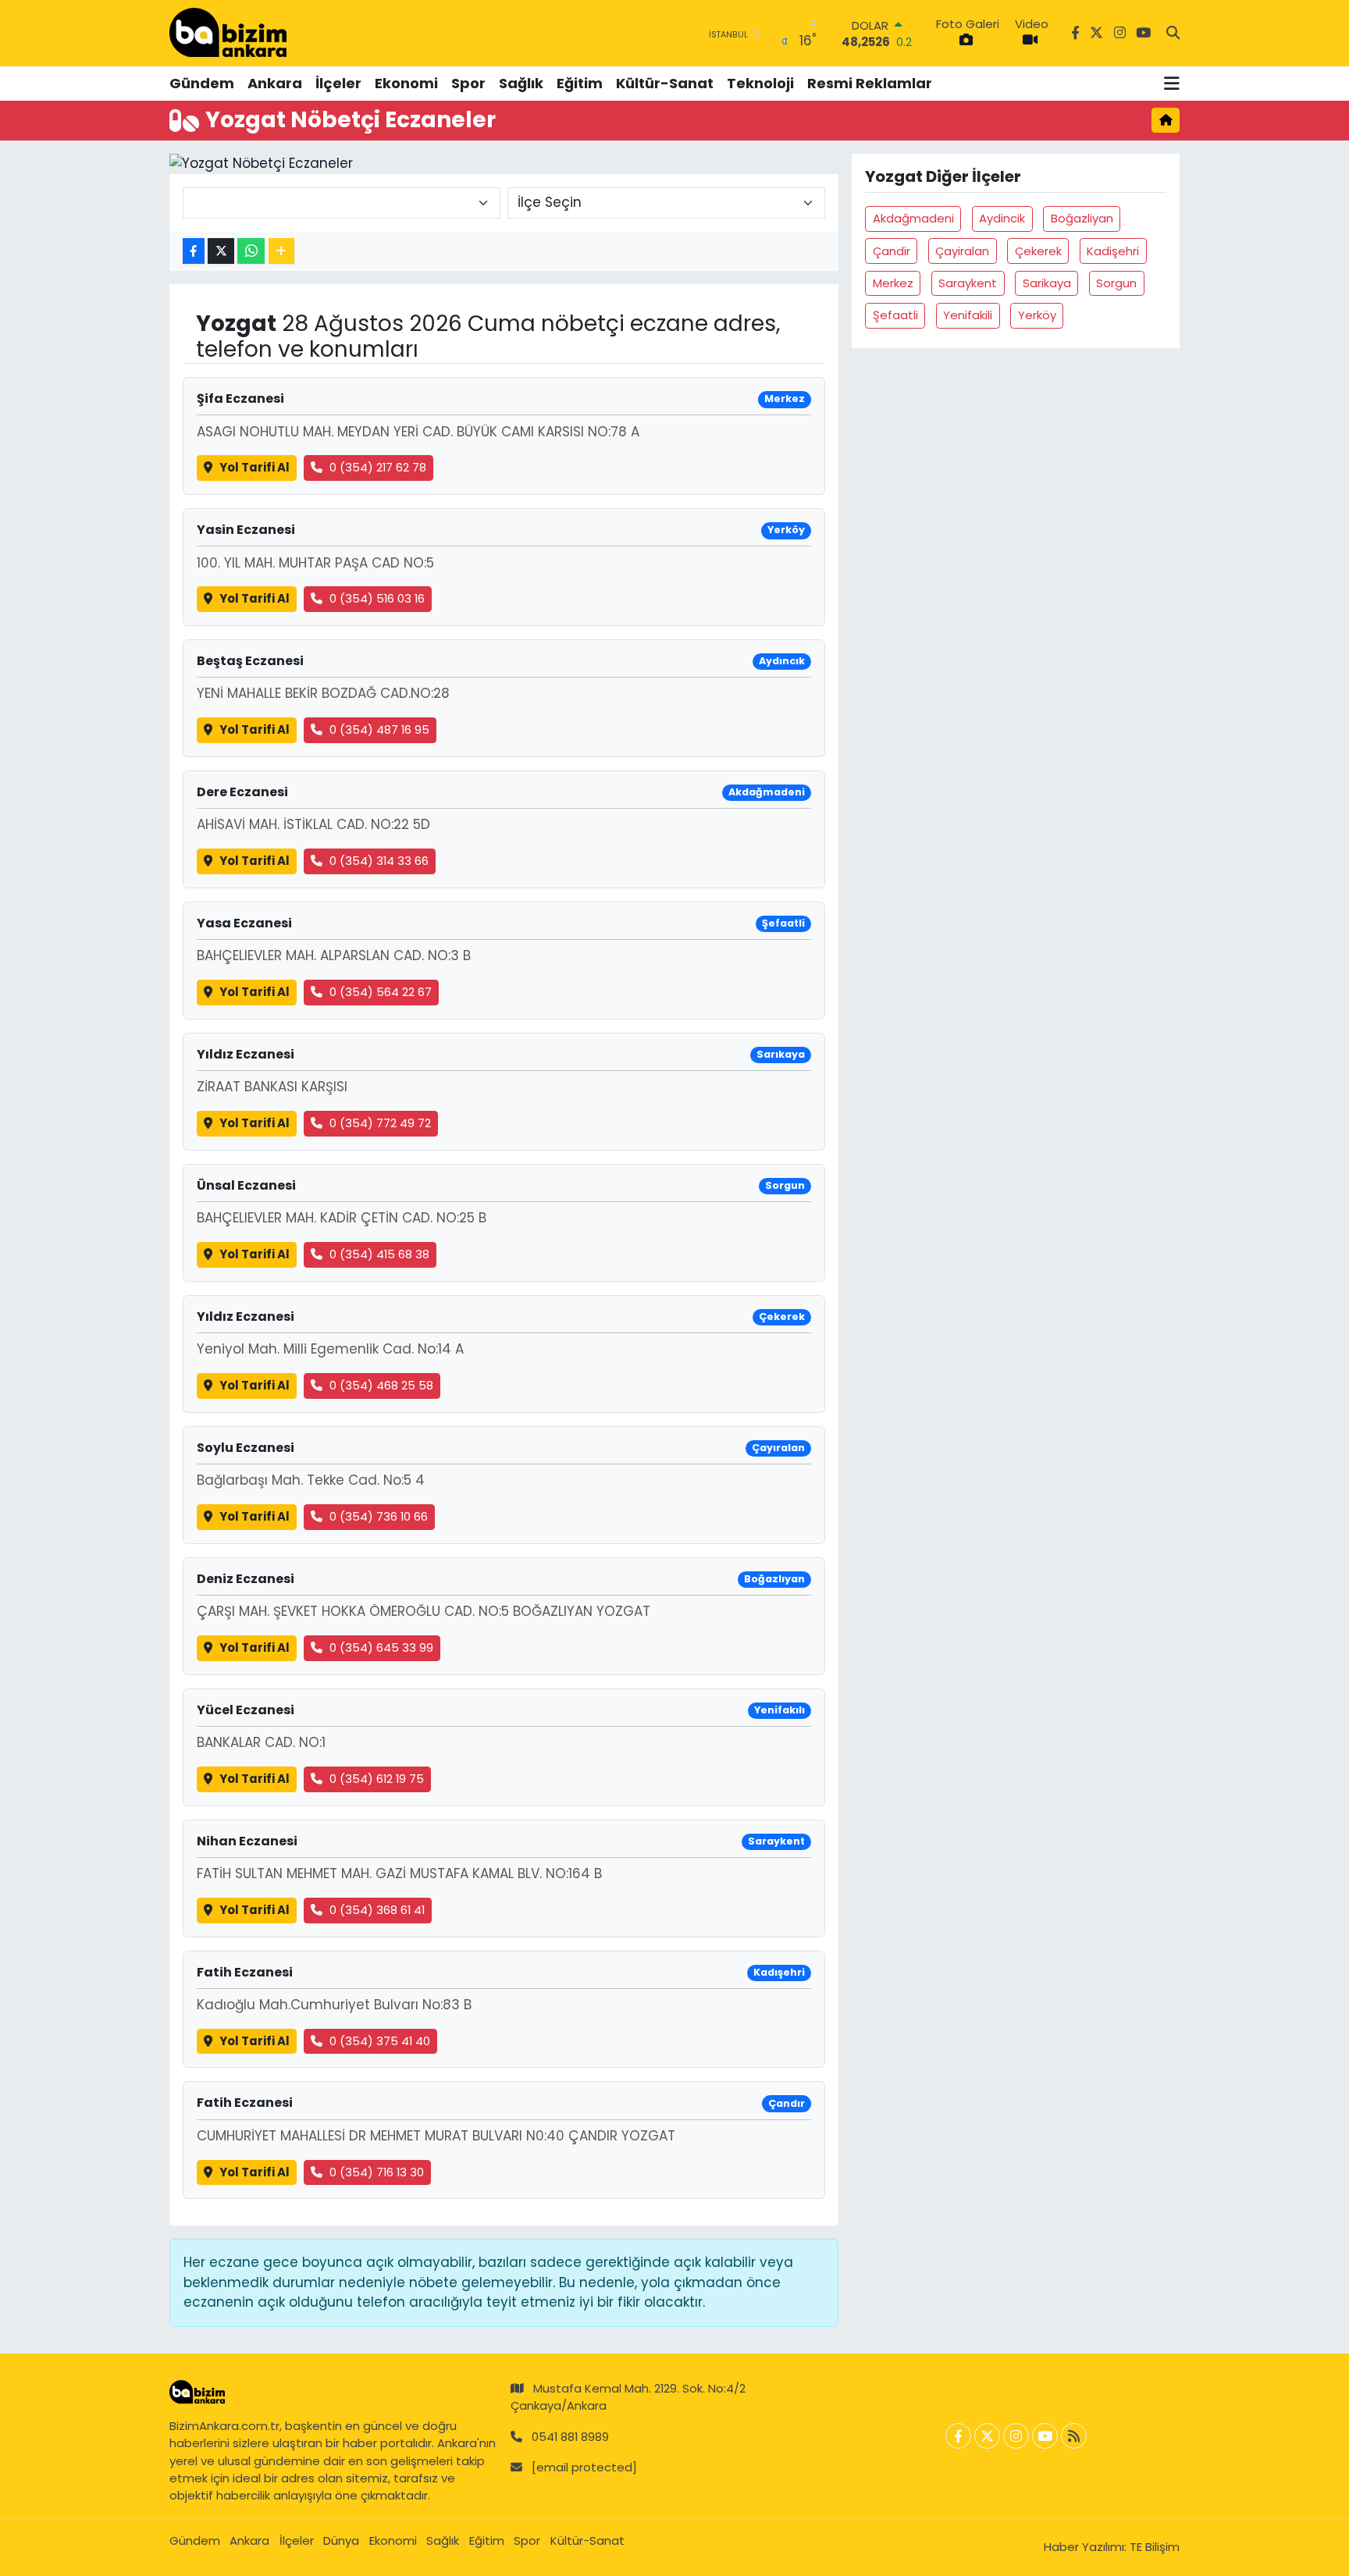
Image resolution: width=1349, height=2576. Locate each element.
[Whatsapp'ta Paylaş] (251, 251)
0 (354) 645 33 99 (381, 1647)
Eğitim (580, 83)
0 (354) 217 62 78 (378, 467)
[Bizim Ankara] (228, 33)
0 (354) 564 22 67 (381, 992)
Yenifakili (968, 315)
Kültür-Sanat (665, 83)
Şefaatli (895, 315)
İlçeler (338, 83)
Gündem (202, 83)
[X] (987, 2436)
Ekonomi (406, 83)
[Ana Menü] (1172, 84)
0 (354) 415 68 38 (379, 1254)
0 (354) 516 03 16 (377, 598)
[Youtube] (1045, 2436)
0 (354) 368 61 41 (377, 1910)
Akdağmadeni (913, 218)
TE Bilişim (1155, 2547)
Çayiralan (962, 251)
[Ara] (1173, 34)
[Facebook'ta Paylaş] (194, 251)
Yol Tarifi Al (254, 467)
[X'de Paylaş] (221, 251)
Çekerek (1038, 251)
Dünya (341, 2540)
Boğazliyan (1082, 218)
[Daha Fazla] (281, 251)
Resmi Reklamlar (870, 83)
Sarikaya (1047, 283)
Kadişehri (1113, 251)
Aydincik (1002, 218)
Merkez (893, 283)
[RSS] (1074, 2436)
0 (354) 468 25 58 (381, 1385)
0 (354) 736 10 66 (379, 1516)
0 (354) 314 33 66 (379, 861)
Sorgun (1116, 283)
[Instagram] (1016, 2436)
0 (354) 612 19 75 (377, 1779)
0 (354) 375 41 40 (380, 2041)
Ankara (275, 83)
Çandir (892, 251)
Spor (468, 83)
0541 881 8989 (570, 2437)
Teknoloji (760, 83)
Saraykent (968, 283)
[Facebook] (958, 2436)
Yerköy (1037, 315)
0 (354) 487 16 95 (379, 729)
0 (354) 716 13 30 (377, 2172)
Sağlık (521, 83)
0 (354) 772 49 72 (380, 1123)
